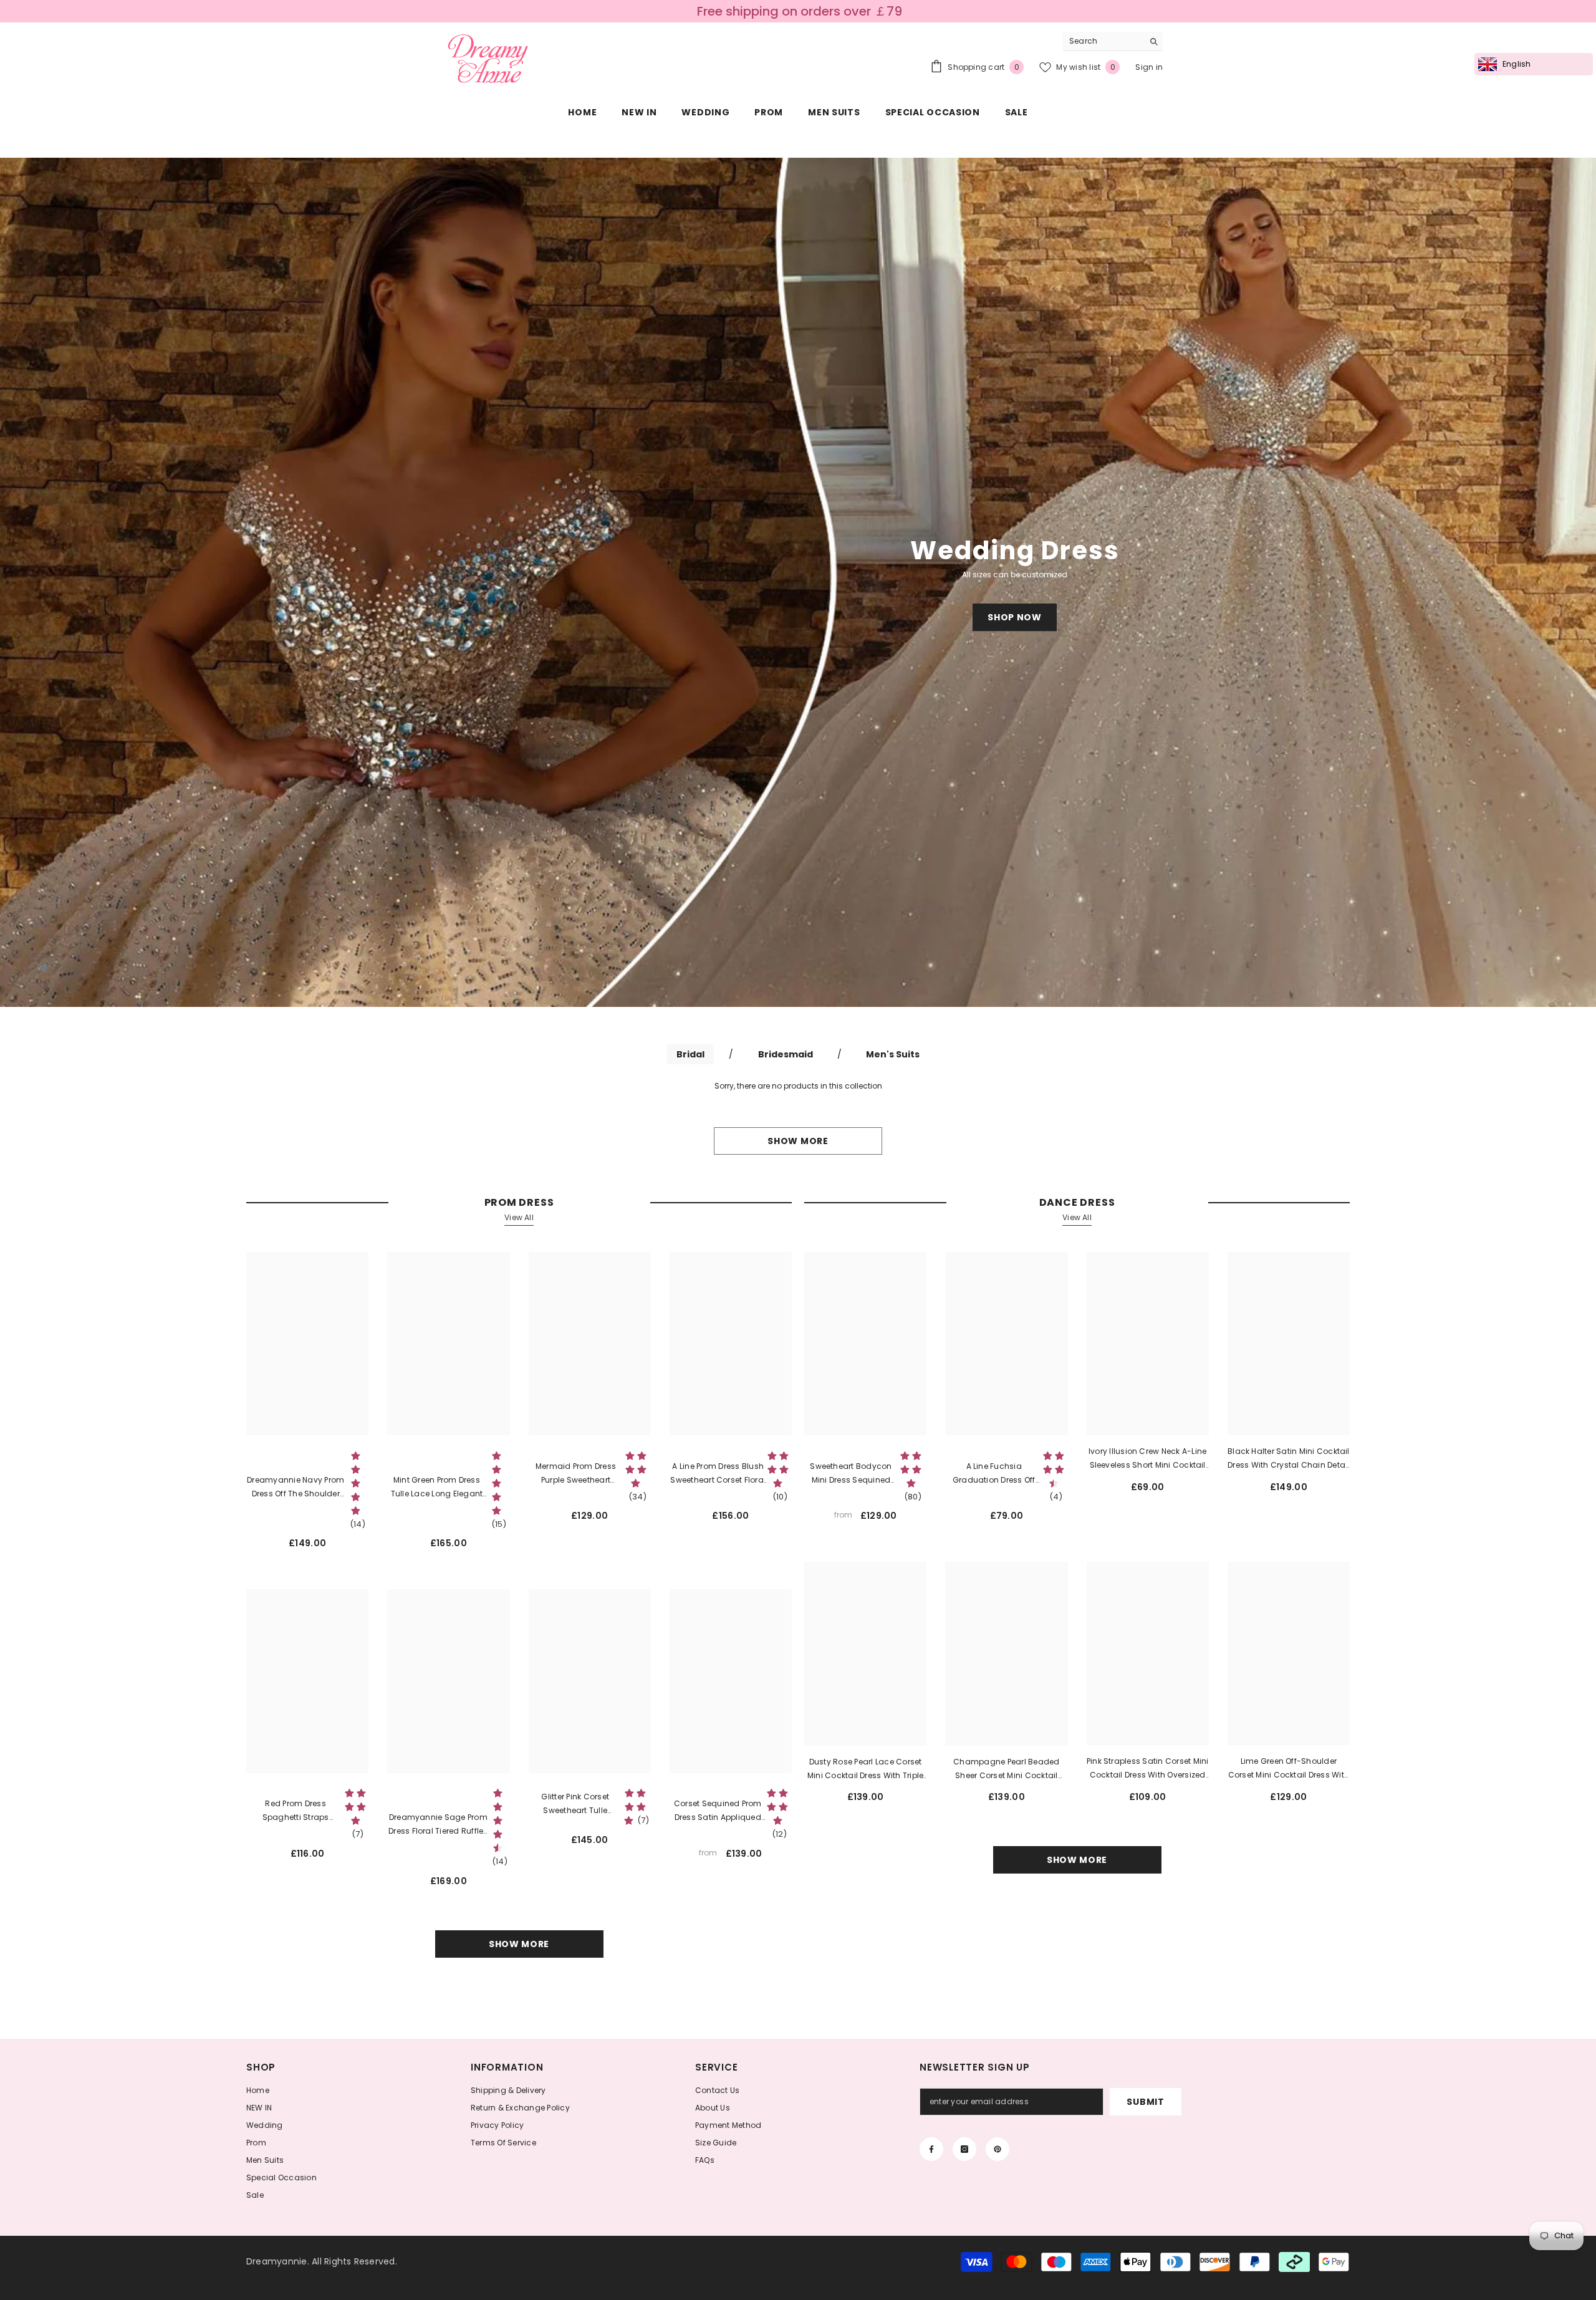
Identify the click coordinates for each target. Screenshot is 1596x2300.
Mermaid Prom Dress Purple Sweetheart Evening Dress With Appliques (576, 1474)
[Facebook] (931, 2149)
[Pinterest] (997, 2149)
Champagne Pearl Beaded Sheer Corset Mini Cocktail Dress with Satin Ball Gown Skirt (1006, 1769)
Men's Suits (893, 1054)
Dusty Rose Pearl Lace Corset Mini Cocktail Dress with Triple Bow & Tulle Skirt (865, 1769)
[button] (139, 583)
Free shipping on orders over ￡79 (800, 11)
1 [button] (44, 968)
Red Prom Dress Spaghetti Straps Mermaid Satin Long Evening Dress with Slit (296, 1811)
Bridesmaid (786, 1054)
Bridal (690, 1054)
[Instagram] (964, 2149)
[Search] (1113, 41)
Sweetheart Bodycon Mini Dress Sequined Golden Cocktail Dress (851, 1474)
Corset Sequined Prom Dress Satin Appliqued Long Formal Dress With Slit (718, 1811)
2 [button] (44, 985)
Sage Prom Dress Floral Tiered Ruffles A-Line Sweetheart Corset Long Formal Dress (438, 1825)
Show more (798, 1141)
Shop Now (1015, 617)
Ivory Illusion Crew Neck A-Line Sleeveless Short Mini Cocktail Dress (1147, 1459)
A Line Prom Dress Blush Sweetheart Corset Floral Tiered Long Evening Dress (718, 1474)
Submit (1145, 2102)
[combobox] (1103, 41)
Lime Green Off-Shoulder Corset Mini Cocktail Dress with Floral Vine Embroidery (1289, 1769)
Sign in (1149, 67)
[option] (798, 582)
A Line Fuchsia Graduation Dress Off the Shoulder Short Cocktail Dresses (994, 1474)
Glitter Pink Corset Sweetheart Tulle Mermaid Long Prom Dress (575, 1804)
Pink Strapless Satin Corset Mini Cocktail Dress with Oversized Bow (1148, 1769)
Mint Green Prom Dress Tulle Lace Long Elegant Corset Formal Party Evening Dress (437, 1488)
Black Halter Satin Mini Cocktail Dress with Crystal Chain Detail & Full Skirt (1289, 1459)
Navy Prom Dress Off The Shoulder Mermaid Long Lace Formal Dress (296, 1488)
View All (519, 1217)
